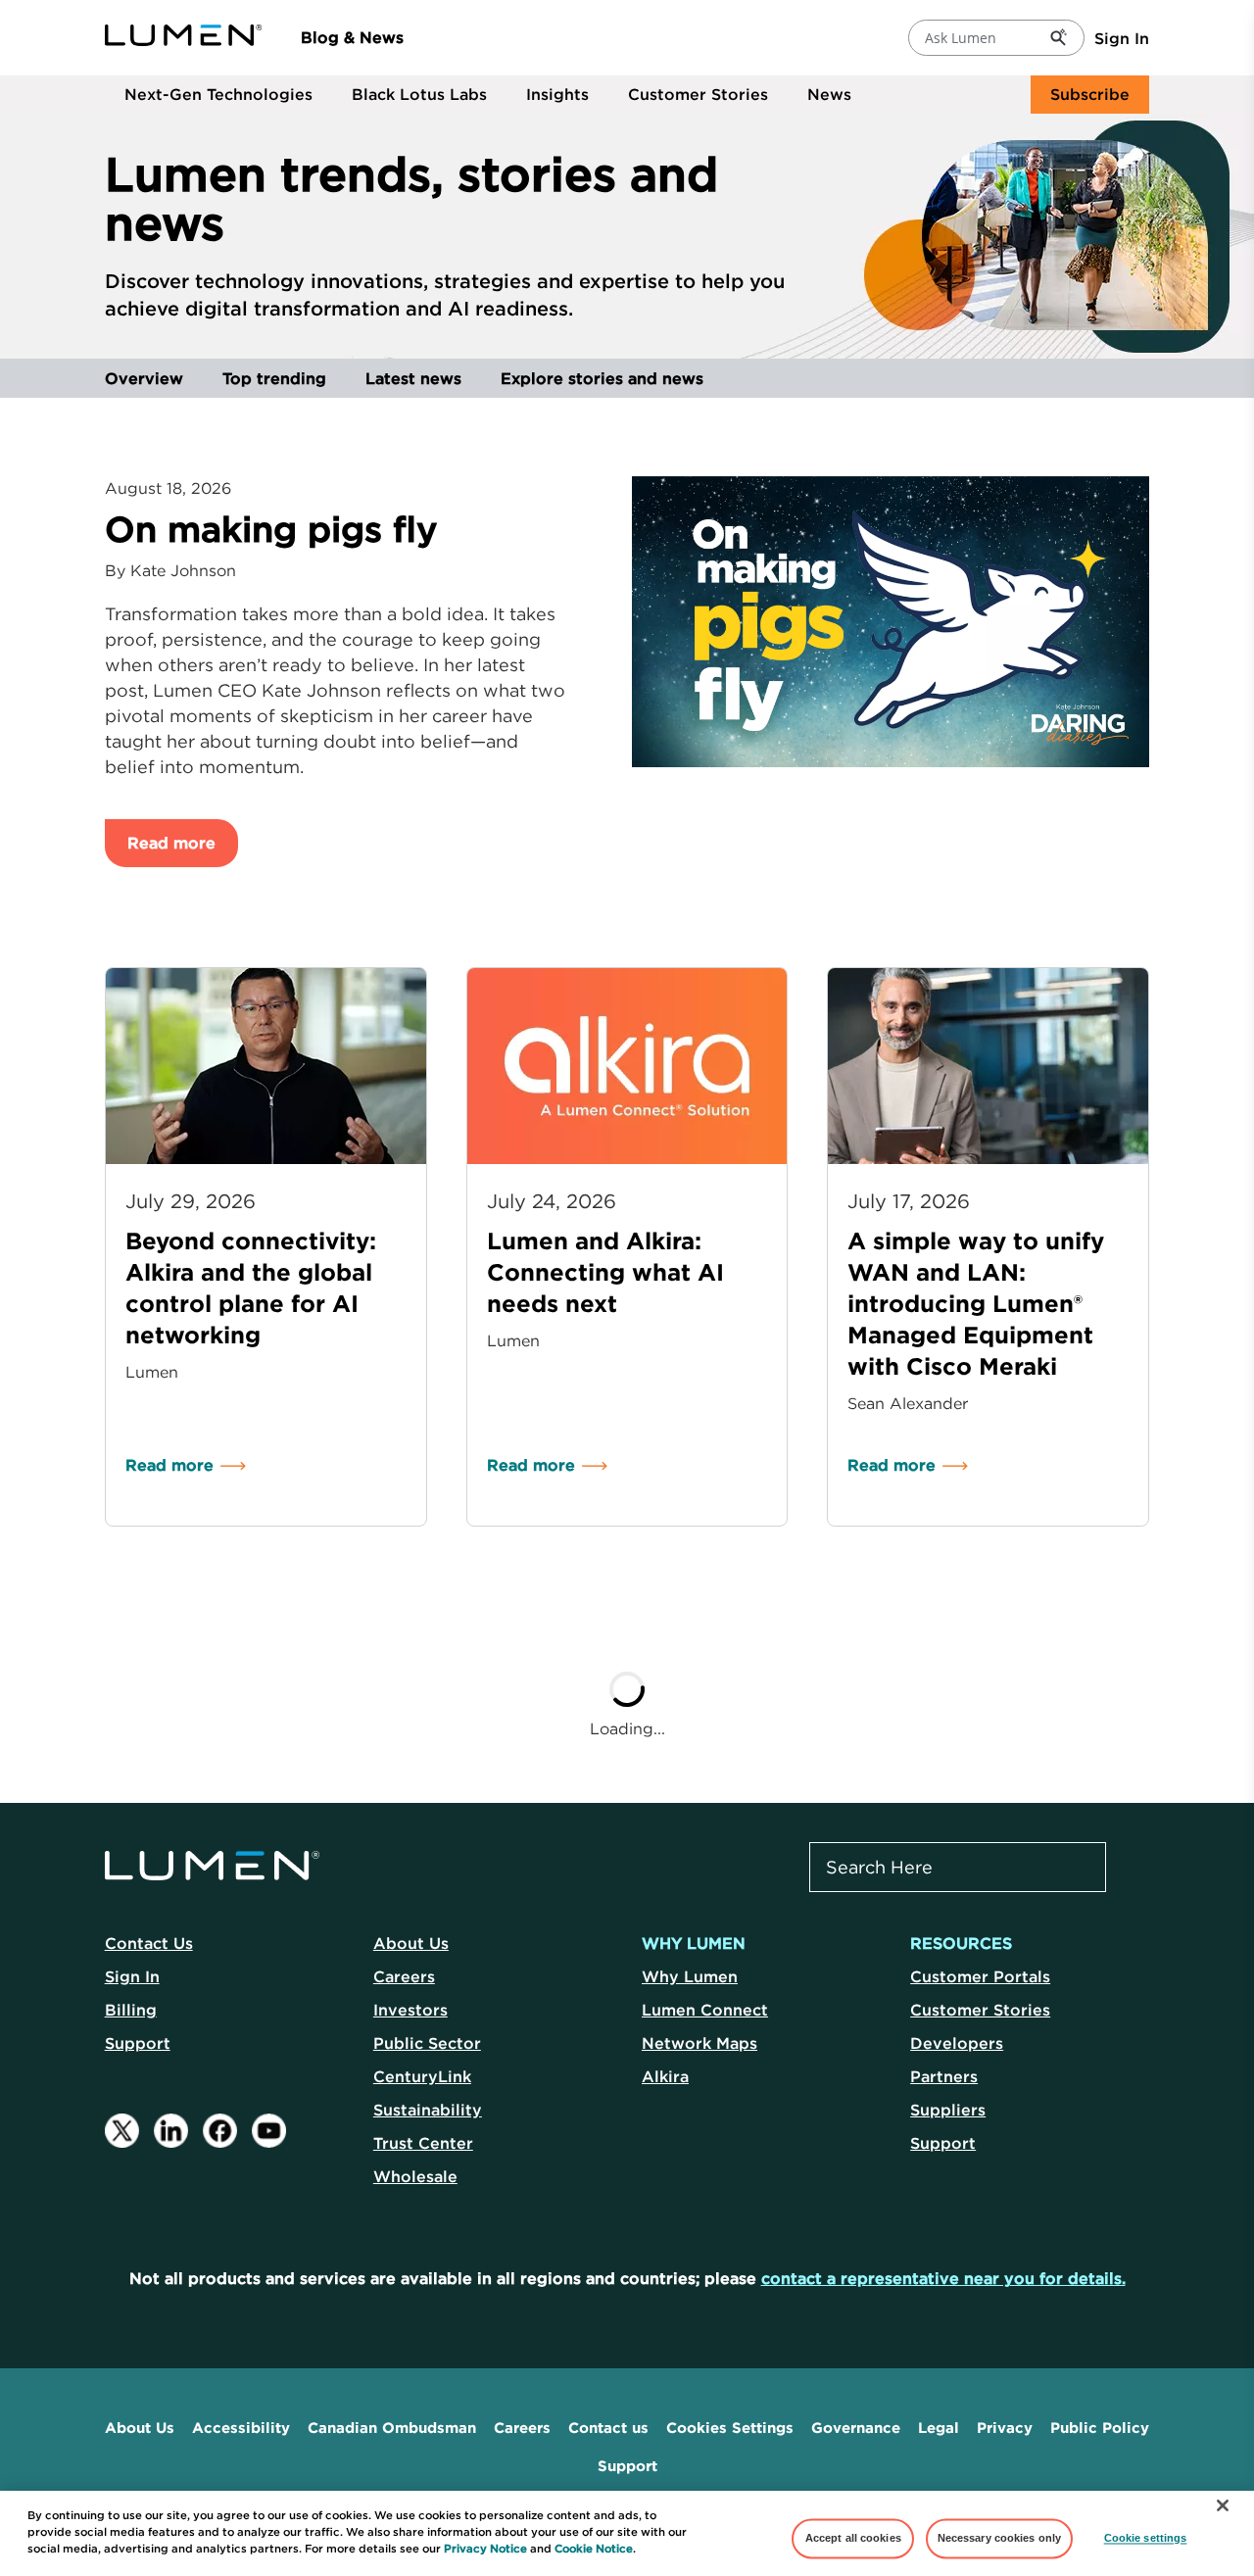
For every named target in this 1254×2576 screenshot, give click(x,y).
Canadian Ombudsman (392, 2428)
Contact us (608, 2428)
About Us (411, 1943)
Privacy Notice (485, 2549)
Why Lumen (690, 1976)
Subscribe (1090, 94)
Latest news (413, 378)
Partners (944, 2076)
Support (138, 2043)
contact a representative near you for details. (943, 2278)
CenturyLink (422, 2076)
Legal (939, 2428)
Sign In (1122, 38)
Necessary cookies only (1000, 2538)
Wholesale (415, 2176)
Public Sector (427, 2043)
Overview (144, 378)
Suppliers (948, 2110)
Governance (856, 2428)
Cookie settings (1146, 2538)
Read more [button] (171, 843)
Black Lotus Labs (419, 94)
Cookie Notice (594, 2549)
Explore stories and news (602, 378)
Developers (957, 2043)
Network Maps (699, 2043)
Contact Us (149, 1943)
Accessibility (241, 2428)
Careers (404, 1976)
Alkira (665, 2076)
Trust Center (423, 2143)
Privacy (1005, 2428)
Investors (410, 2010)
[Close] (1223, 2505)
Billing (131, 2010)
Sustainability (428, 2110)
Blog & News (352, 38)
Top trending (274, 378)
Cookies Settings (730, 2428)
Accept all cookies (853, 2538)
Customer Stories (698, 94)
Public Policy (1100, 2428)
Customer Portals (980, 1976)
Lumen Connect (705, 2010)
